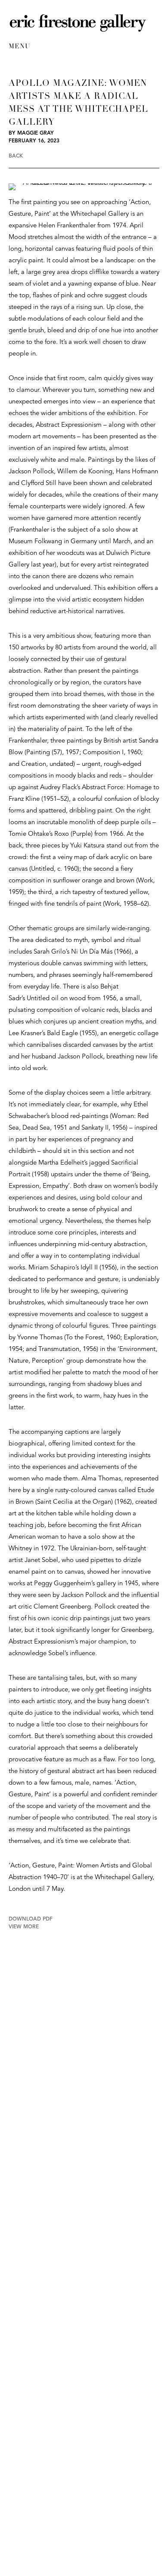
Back (16, 156)
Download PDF (31, 1919)
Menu (19, 47)
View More (24, 1927)
